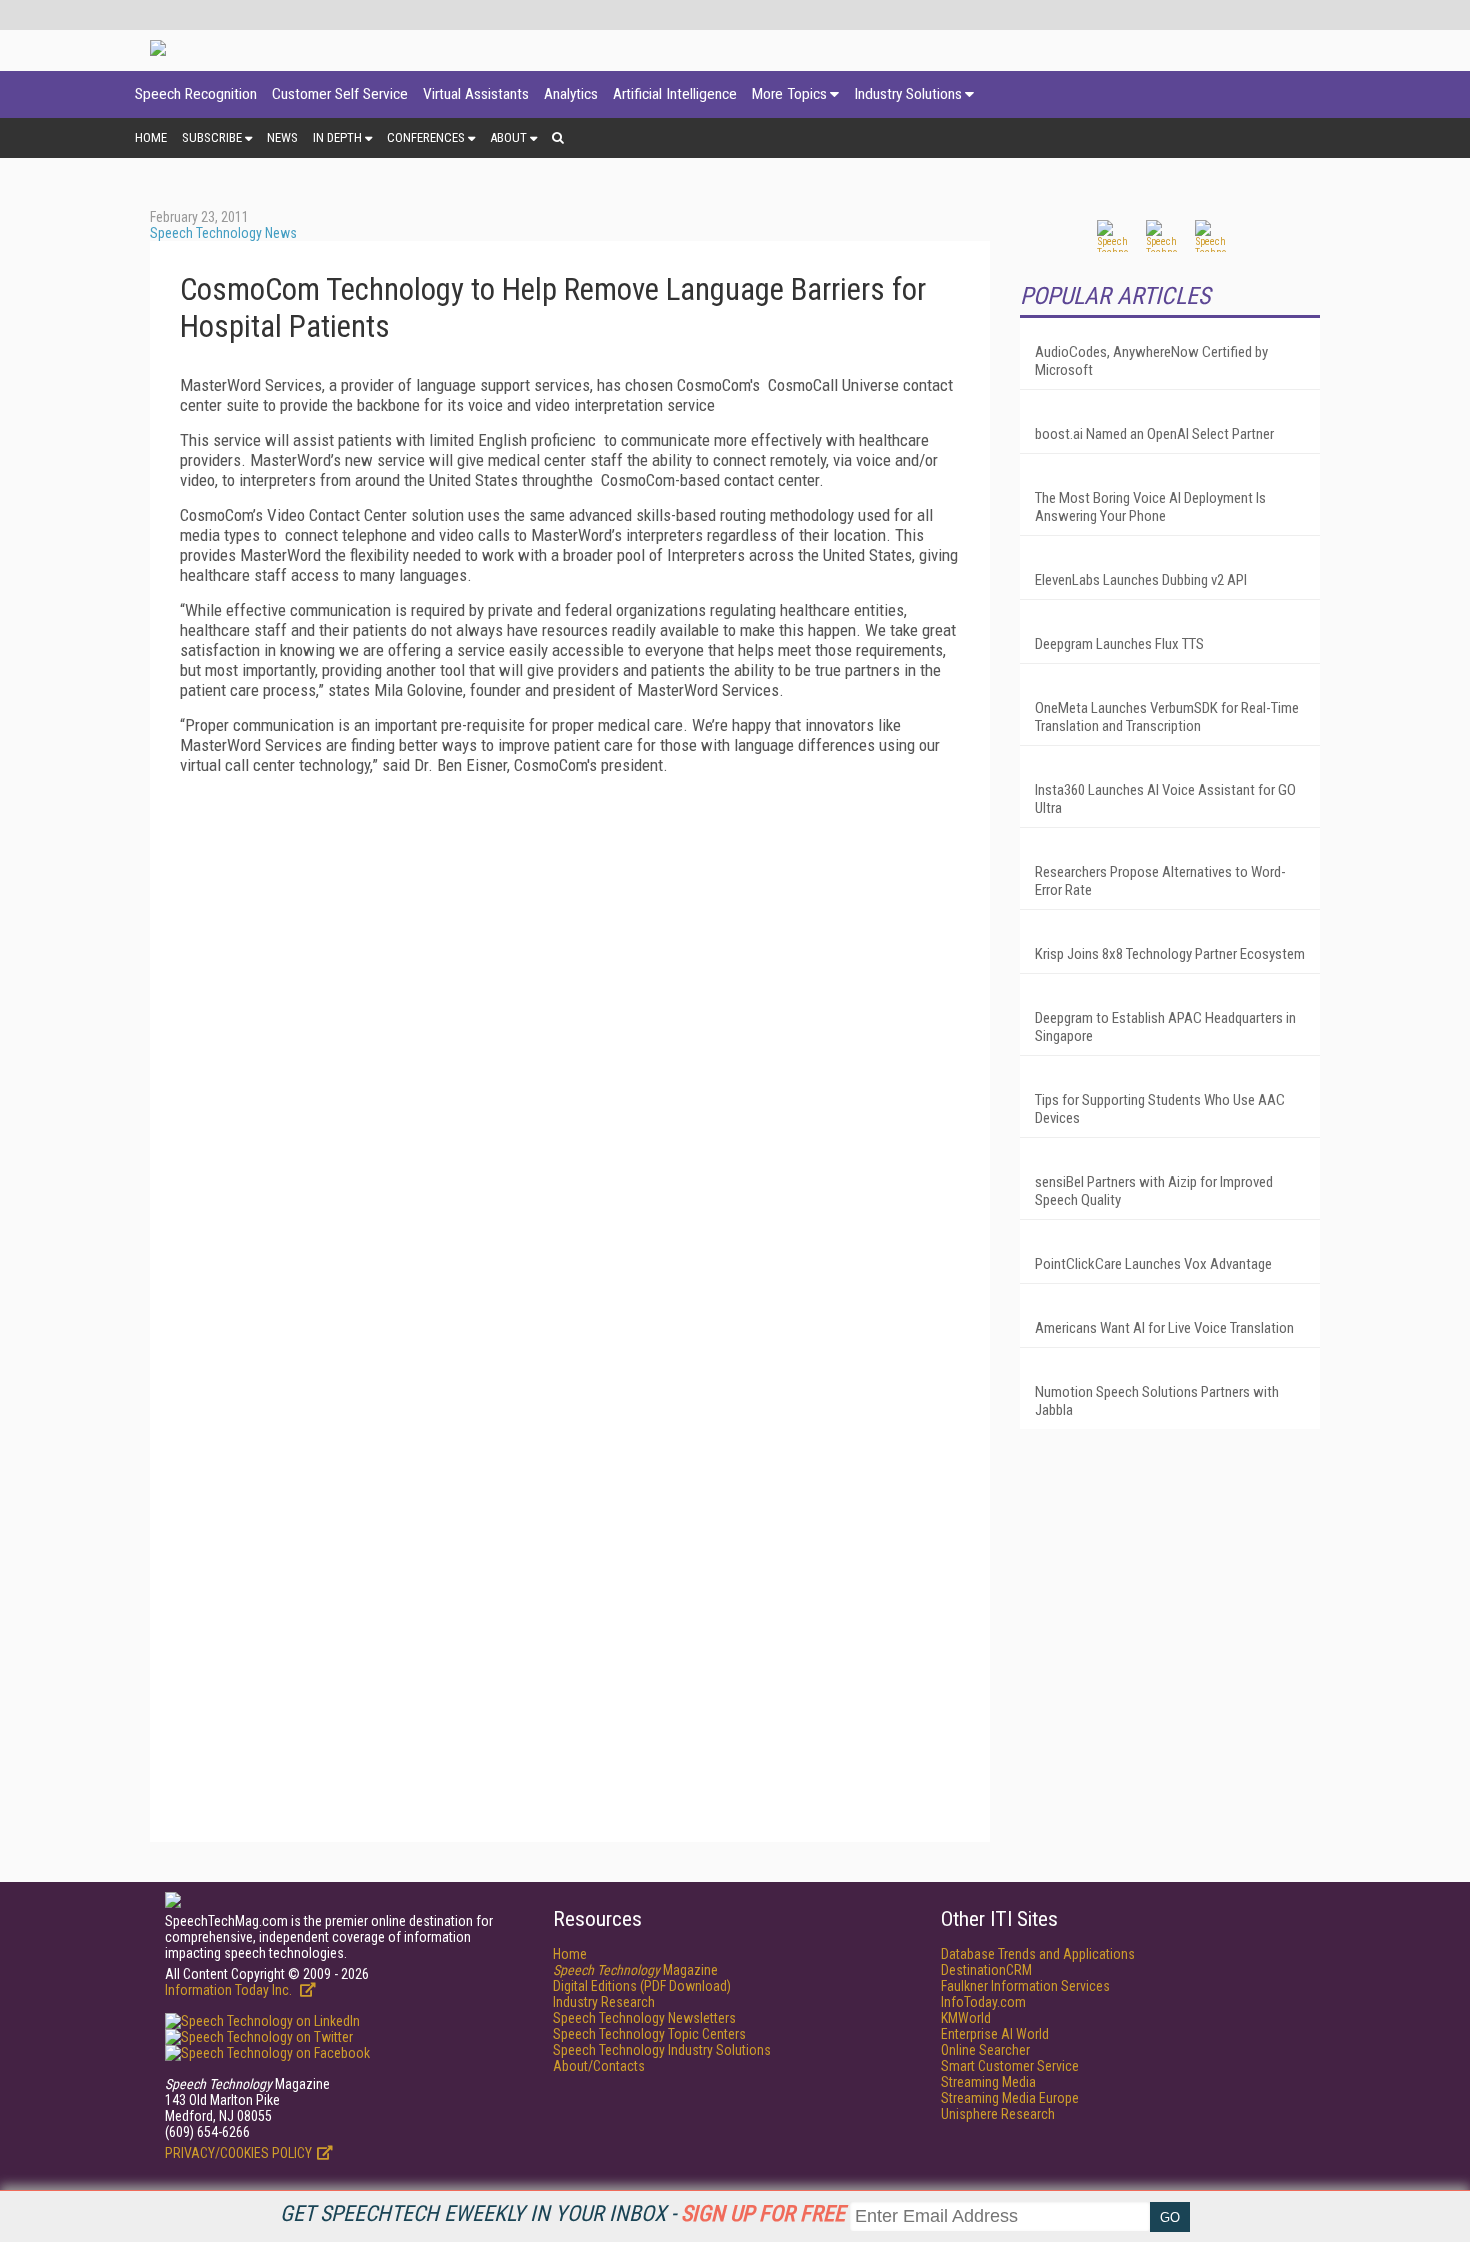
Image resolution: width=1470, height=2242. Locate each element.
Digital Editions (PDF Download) (642, 1986)
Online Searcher (985, 2050)
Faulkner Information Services (1025, 1986)
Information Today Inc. (230, 1990)
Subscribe (212, 137)
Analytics (571, 94)
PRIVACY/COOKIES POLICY (238, 2153)
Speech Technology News (223, 233)
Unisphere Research (998, 2114)
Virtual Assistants (476, 94)
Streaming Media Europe (1010, 2098)
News (282, 137)
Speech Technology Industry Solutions (662, 2050)
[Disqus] (570, 1040)
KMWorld (966, 2018)
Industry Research (604, 2002)
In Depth (337, 137)
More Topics (789, 94)
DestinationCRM (986, 1970)
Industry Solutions (908, 94)
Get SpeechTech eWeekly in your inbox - (562, 2213)
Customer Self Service (340, 94)
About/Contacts (599, 2066)
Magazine (635, 1970)
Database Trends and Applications (1038, 1954)
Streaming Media (988, 2082)
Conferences (426, 137)
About (508, 137)
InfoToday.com (983, 2002)
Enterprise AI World (995, 2034)
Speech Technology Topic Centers (649, 2034)
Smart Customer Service (1010, 2066)
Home (151, 137)
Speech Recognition (196, 94)
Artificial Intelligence (675, 94)
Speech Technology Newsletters (644, 2018)
